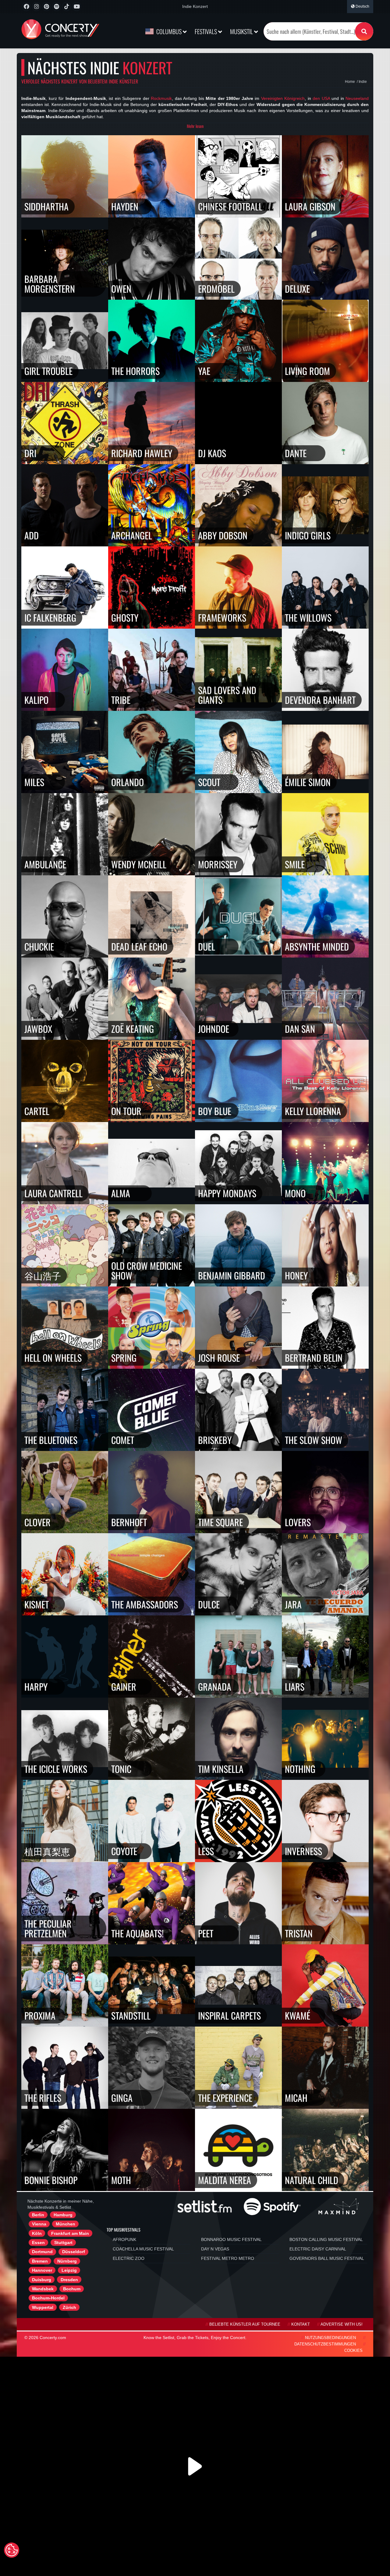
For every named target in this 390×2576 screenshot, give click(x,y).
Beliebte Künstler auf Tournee (245, 2324)
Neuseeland (357, 98)
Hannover (42, 2270)
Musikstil (242, 31)
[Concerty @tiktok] (67, 7)
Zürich (69, 2307)
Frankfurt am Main (70, 2233)
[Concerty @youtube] (77, 7)
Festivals (206, 31)
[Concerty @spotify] (57, 7)
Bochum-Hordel (48, 2298)
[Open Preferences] (12, 2550)
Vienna (39, 2224)
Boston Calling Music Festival (326, 2239)
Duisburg (42, 2280)
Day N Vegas (215, 2249)
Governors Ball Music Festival (327, 2258)
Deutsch (362, 6)
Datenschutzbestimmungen (325, 2344)
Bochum (72, 2289)
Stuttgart (63, 2243)
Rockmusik (161, 98)
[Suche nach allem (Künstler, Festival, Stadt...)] (364, 31)
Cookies (353, 2351)
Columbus (169, 31)
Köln (37, 2233)
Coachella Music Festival (143, 2249)
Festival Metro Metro (228, 2258)
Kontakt (301, 2324)
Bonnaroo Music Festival (231, 2239)
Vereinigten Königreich (283, 98)
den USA (321, 98)
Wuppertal (43, 2307)
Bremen (40, 2261)
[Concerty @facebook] (26, 7)
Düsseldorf (74, 2252)
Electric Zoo (129, 2258)
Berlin (38, 2215)
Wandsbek (43, 2289)
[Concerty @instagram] (36, 7)
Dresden (69, 2280)
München (66, 2224)
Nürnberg (67, 2261)
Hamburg (63, 2215)
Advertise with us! (342, 2324)
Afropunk (124, 2239)
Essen (38, 2243)
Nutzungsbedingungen (330, 2338)
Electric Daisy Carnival (318, 2249)
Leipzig (69, 2270)
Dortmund (42, 2252)
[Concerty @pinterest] (46, 7)
